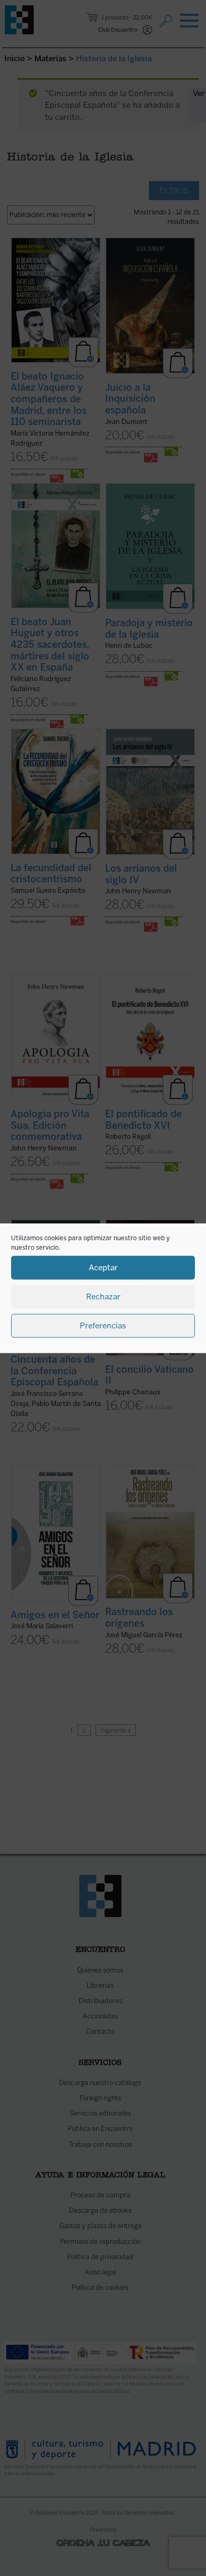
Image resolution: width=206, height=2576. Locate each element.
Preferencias (103, 1326)
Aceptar (103, 1268)
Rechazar (103, 1297)
